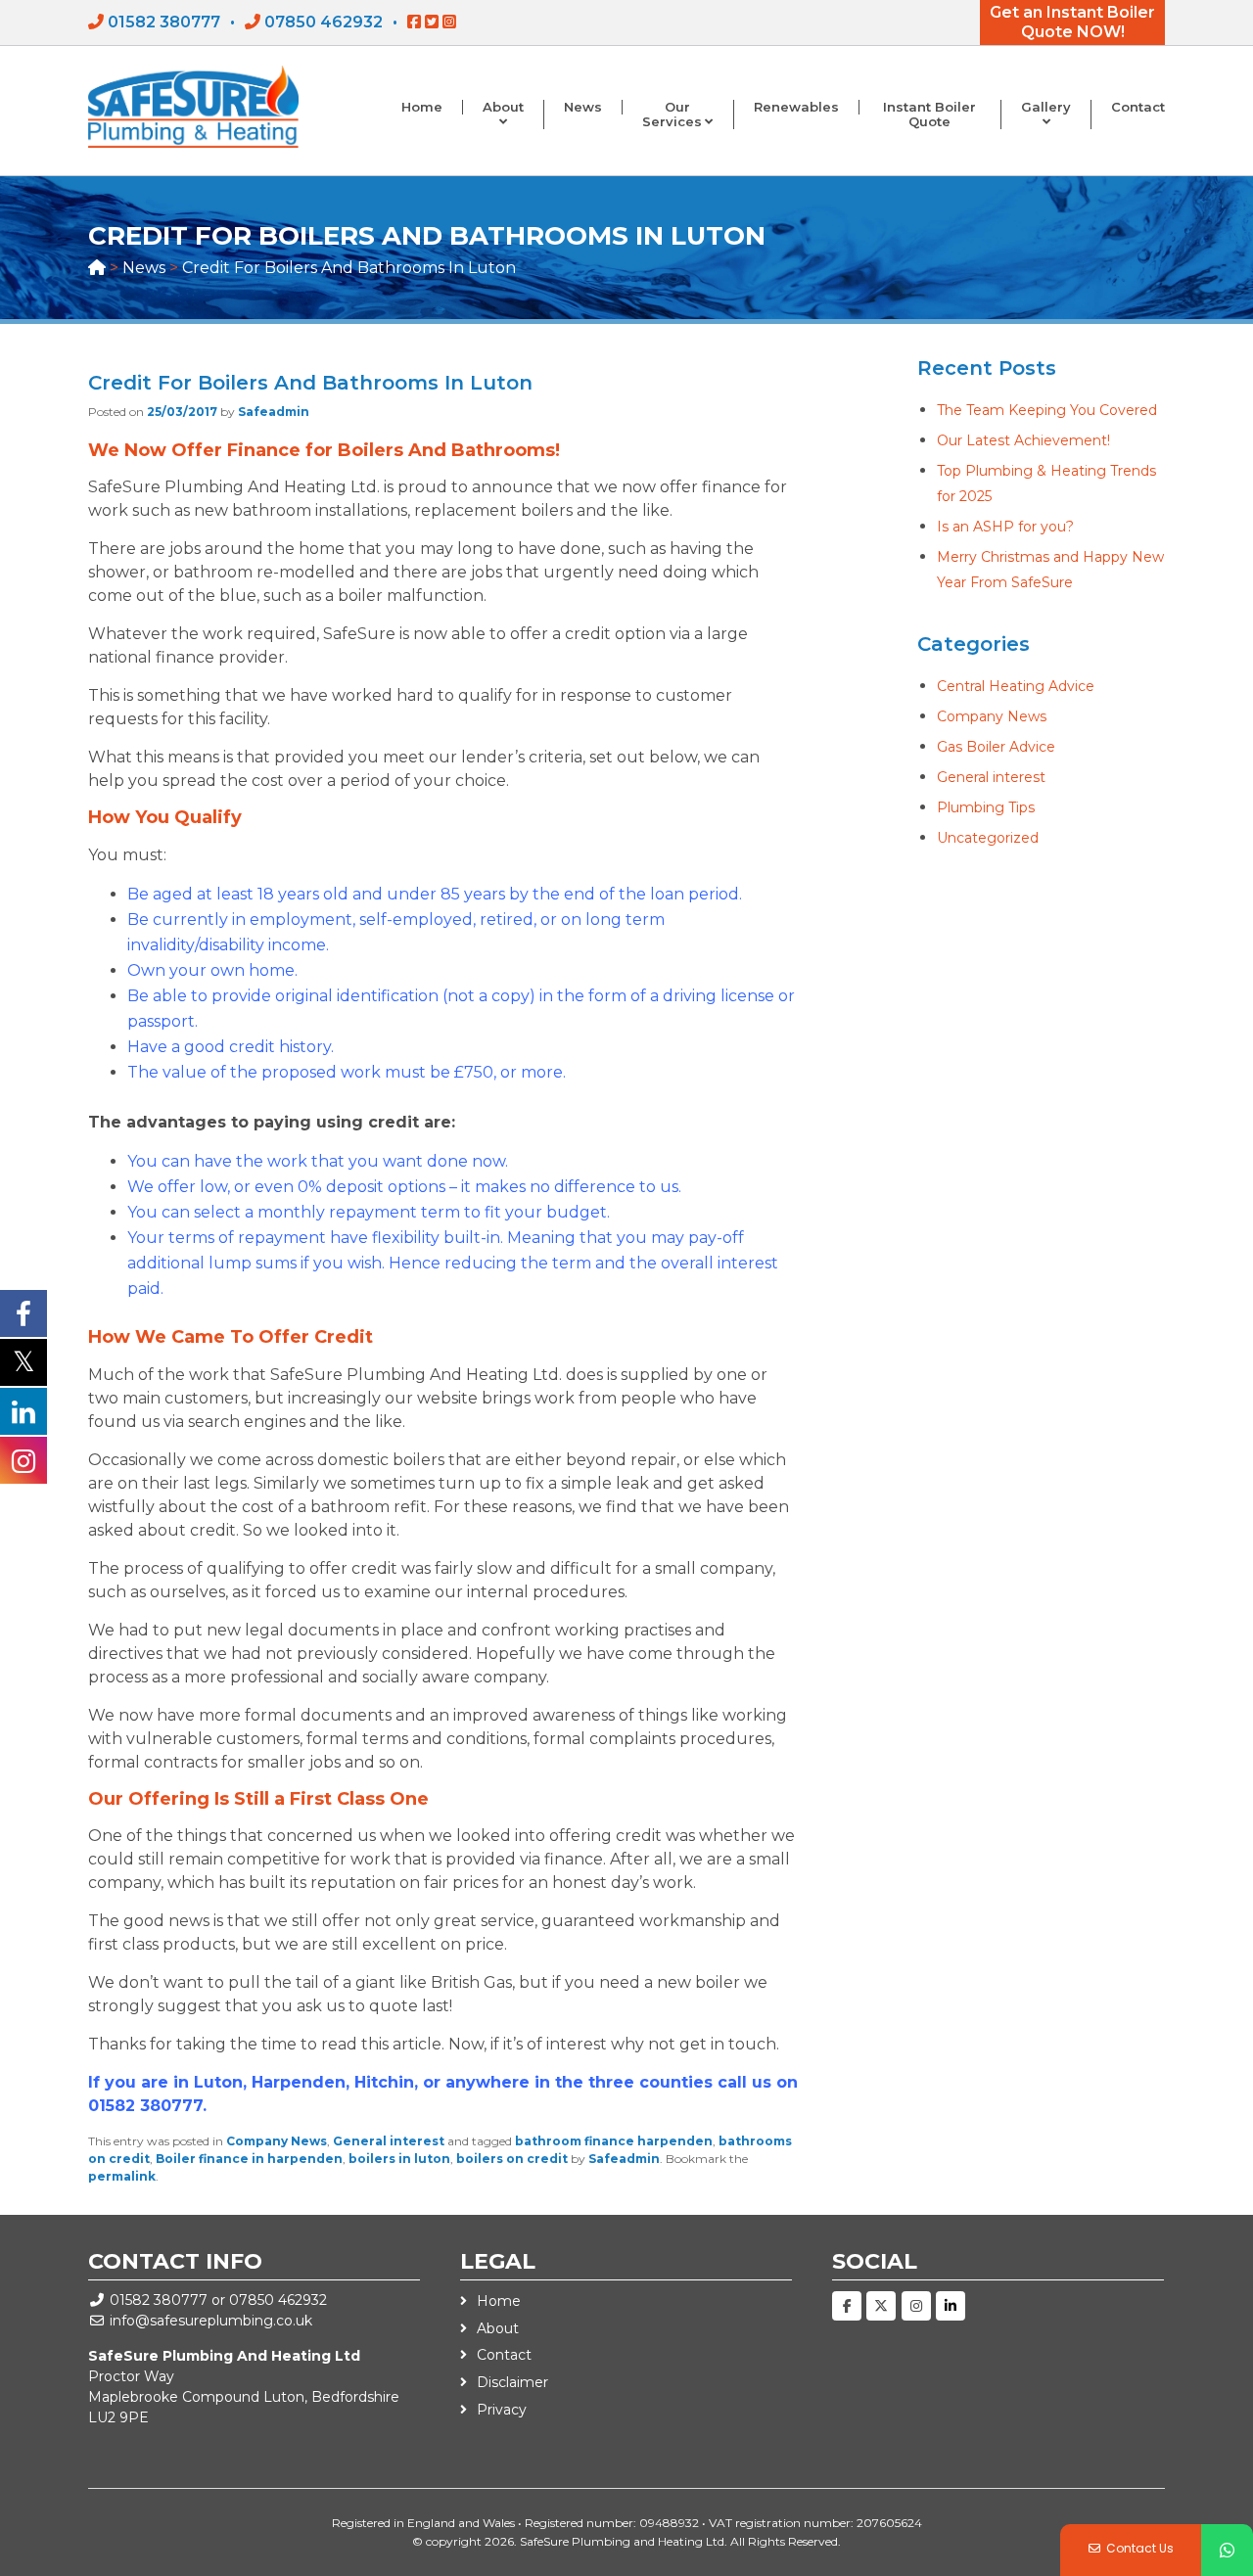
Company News (277, 2141)
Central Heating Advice (1016, 686)
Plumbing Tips (986, 807)
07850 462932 (324, 22)
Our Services (672, 115)
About (503, 107)
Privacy (502, 2410)
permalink (122, 2176)
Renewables (796, 107)
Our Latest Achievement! (1023, 440)
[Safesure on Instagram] (916, 2306)
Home (422, 107)
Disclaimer (512, 2382)
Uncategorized (988, 838)
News (583, 107)
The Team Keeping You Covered (1047, 410)
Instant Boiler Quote (929, 115)
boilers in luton (399, 2159)
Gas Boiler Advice (996, 747)
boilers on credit (512, 2159)
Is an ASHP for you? (1005, 527)
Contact (1138, 107)
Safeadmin (274, 412)
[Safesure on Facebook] (847, 2306)
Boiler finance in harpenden (249, 2159)
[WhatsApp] (1227, 2550)
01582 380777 (164, 22)
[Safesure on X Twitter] (881, 2306)
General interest (389, 2141)
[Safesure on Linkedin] (951, 2306)
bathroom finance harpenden (614, 2141)
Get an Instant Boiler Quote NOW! (1072, 22)
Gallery (1046, 107)
